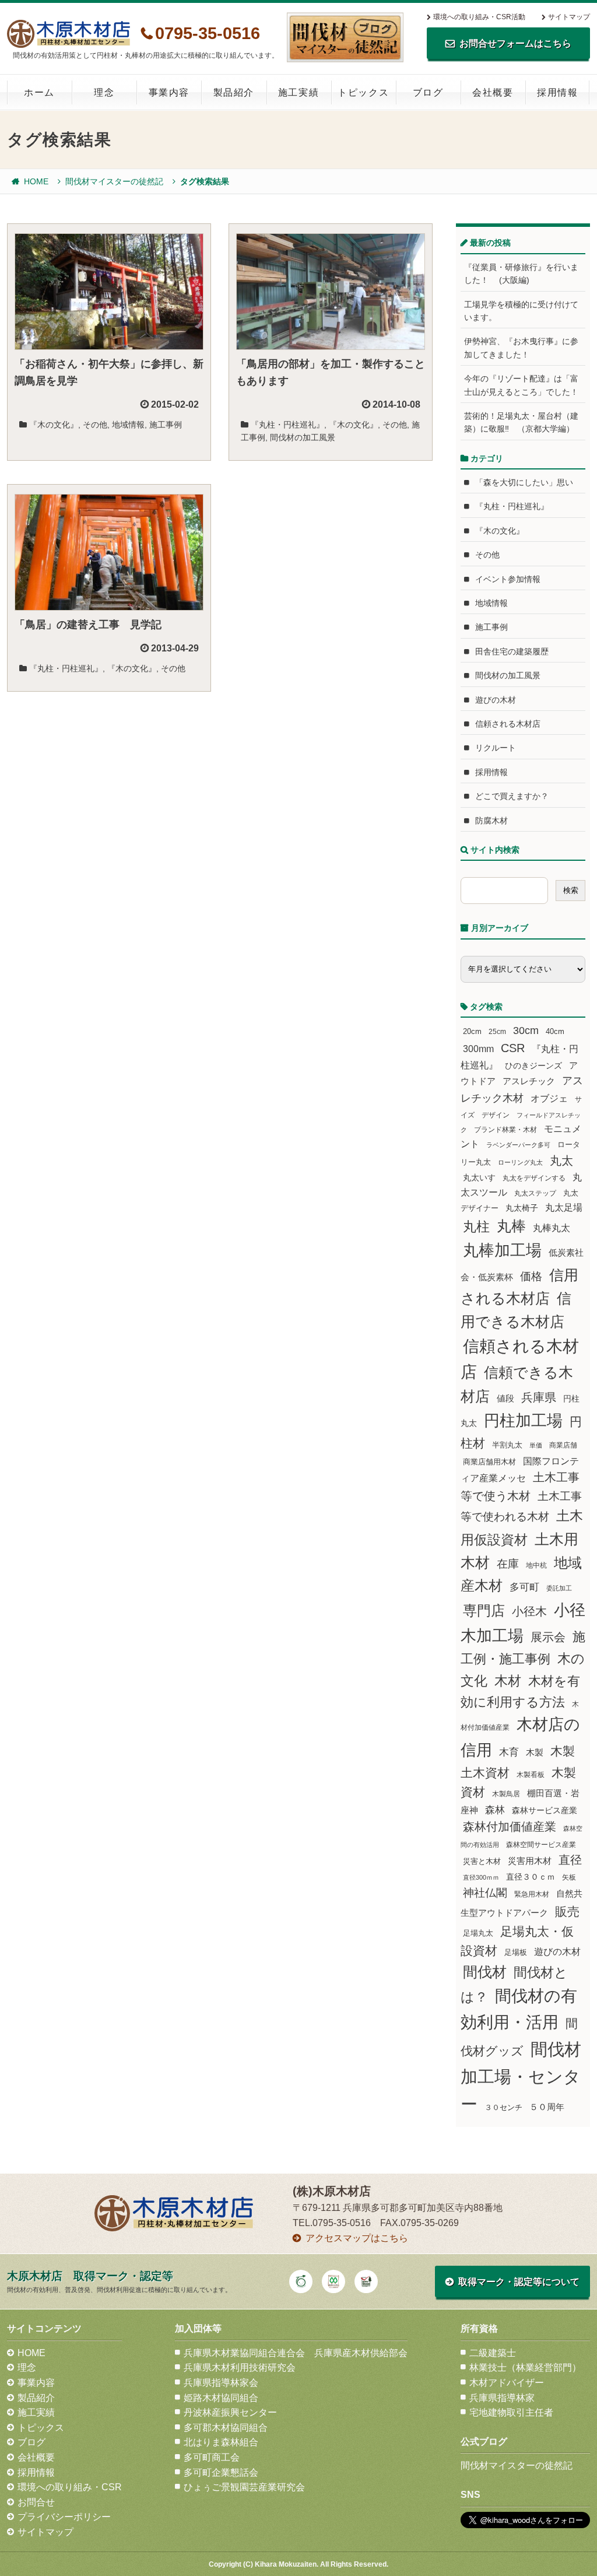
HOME (36, 181)
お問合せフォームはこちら (515, 43)
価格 (531, 1276)
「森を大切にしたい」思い (524, 482)
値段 (505, 1398)
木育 (509, 1752)
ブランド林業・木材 (505, 1129)
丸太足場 (564, 1208)
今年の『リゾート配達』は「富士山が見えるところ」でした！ (521, 385)
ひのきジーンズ (533, 1066)
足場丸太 (478, 1933)
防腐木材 (491, 821)
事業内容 (169, 92)
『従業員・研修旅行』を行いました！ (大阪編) (521, 274)
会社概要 (493, 92)
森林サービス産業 (545, 1810)
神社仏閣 (485, 1893)
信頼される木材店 (508, 724)
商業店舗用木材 (489, 1462)
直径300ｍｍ (481, 1877)
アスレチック (529, 1081)
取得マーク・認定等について (519, 2282)
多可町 (524, 1587)
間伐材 (485, 1972)
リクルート (496, 748)
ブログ (428, 92)
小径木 (529, 1611)
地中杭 (536, 1565)
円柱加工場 (523, 1421)
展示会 (548, 1637)
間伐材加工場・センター (521, 2076)
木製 (535, 1752)
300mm (478, 1049)
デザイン (496, 1115)
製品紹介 (234, 92)
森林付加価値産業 (510, 1827)
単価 (536, 1445)
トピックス (363, 92)
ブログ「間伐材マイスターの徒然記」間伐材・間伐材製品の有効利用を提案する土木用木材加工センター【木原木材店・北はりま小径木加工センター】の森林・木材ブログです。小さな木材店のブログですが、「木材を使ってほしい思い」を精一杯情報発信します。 (345, 37)
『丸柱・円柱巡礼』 (287, 425)
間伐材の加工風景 (303, 437)
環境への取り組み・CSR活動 (479, 17)
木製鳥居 (506, 1794)
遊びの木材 (496, 700)
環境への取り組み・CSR (70, 2487)
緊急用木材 (532, 1894)
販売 (567, 1911)
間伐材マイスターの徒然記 (114, 181)
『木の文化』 (54, 425)
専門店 (484, 1611)
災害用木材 (530, 1861)
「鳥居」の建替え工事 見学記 (88, 625)
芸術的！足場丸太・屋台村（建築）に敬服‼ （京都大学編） (521, 422)
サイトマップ (569, 17)
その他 (95, 425)
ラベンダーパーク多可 (518, 1145)
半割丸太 (507, 1445)
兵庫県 (539, 1397)
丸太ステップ (535, 1193)
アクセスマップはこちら (357, 2238)
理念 (104, 92)
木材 (508, 1681)
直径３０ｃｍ (531, 1877)
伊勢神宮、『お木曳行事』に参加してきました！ (521, 348)
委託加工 (559, 1588)
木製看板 (531, 1774)
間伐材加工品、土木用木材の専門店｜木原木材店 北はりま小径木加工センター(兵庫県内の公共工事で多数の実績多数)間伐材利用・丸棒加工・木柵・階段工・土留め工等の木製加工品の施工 (69, 34)
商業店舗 (563, 1445)
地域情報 (128, 425)
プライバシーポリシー (64, 2517)
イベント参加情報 (508, 579)
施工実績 (298, 92)
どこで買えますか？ (512, 796)
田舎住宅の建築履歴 (512, 651)
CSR (513, 1048)
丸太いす (479, 1177)
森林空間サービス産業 (541, 1845)
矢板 (569, 1877)
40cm (555, 1032)
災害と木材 (482, 1861)
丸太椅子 (522, 1208)
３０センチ (503, 2108)
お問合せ (36, 2502)
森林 (495, 1810)
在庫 (508, 1564)
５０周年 (547, 2107)
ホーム (39, 92)
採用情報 (557, 92)
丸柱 (476, 1226)
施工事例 (166, 425)
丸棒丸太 (552, 1228)
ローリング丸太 (520, 1162)
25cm (497, 1031)
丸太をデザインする (534, 1178)
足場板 (516, 1953)
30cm (526, 1031)
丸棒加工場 (502, 1250)
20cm (472, 1032)
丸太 (561, 1161)
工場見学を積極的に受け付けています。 (521, 311)
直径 (570, 1860)
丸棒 (511, 1226)
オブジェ (549, 1098)
